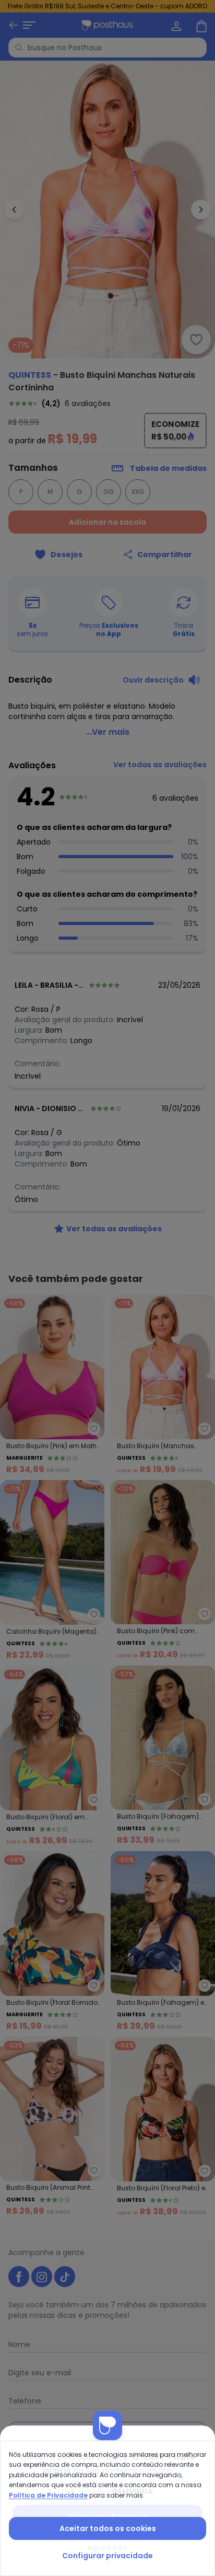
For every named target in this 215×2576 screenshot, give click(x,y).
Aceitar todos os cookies (108, 2528)
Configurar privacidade (107, 2556)
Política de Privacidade (48, 2495)
